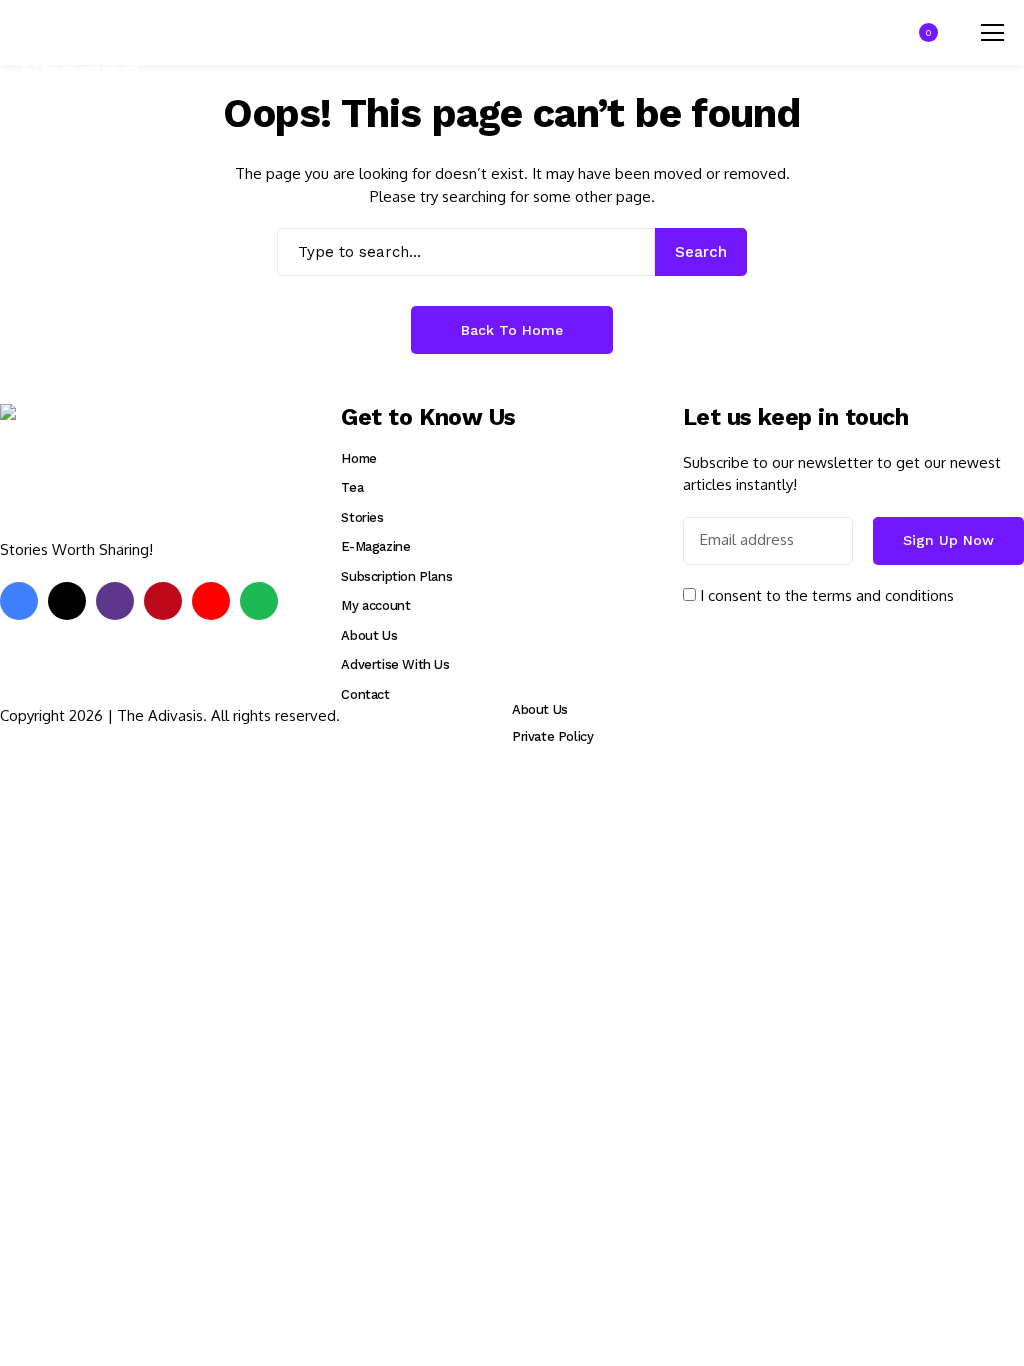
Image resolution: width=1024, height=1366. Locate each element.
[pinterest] (163, 601)
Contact (365, 694)
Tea (352, 487)
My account (375, 605)
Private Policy (553, 736)
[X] (67, 601)
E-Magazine (375, 546)
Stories (362, 517)
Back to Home (512, 330)
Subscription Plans (396, 576)
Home (358, 458)
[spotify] (259, 601)
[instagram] (115, 601)
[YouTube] (211, 601)
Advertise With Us (395, 664)
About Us (369, 635)
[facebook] (19, 601)
